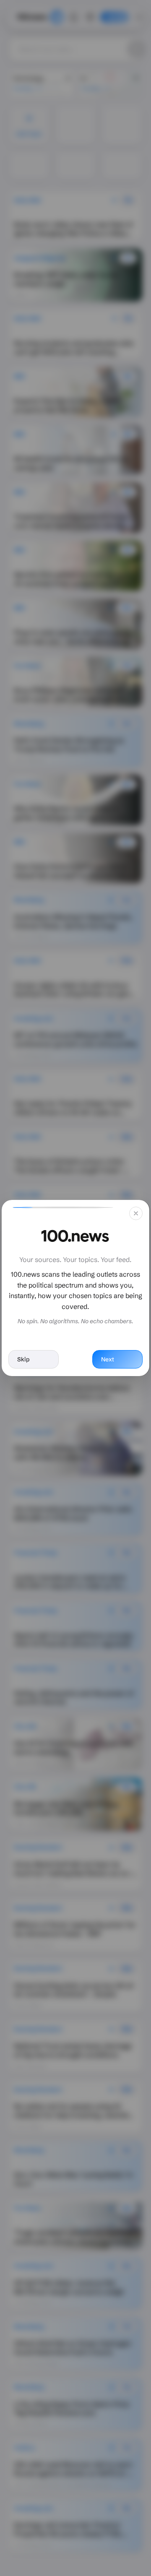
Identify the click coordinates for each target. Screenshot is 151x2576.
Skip (23, 1359)
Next (108, 1359)
